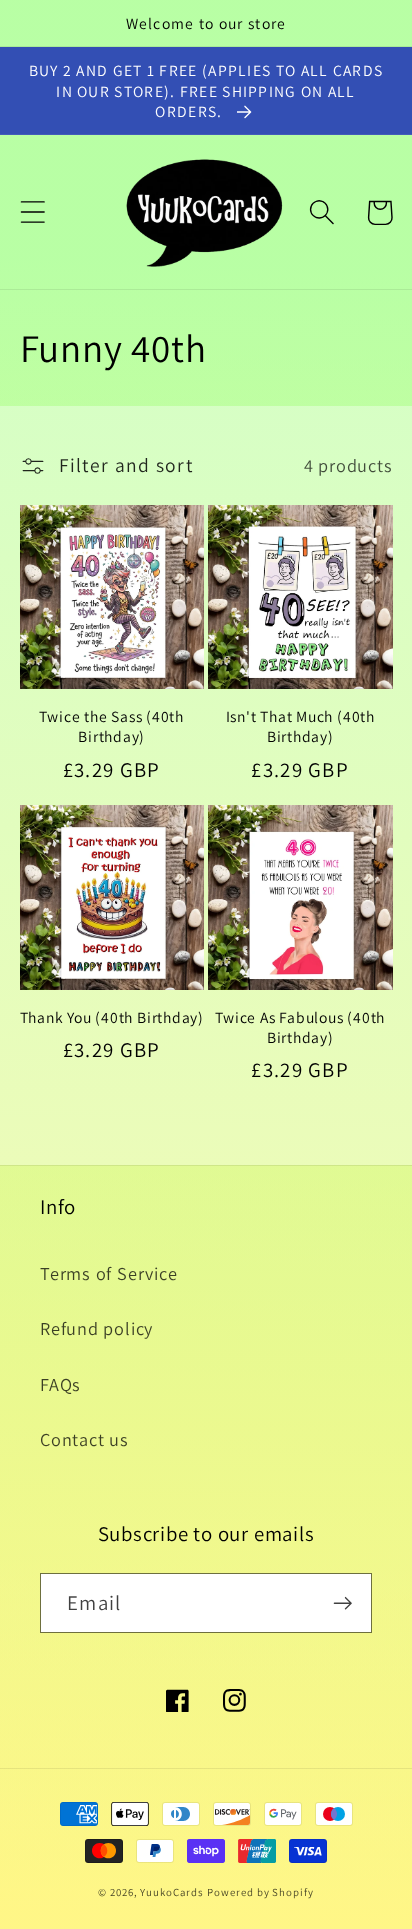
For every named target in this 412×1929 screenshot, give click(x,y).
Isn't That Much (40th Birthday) (300, 726)
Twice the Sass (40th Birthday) (111, 726)
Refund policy (96, 1328)
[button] (32, 212)
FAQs (60, 1384)
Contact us (84, 1439)
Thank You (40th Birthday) (112, 1017)
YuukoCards (171, 1892)
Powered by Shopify (260, 1892)
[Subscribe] (342, 1603)
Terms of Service (108, 1273)
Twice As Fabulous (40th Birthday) (300, 1027)
